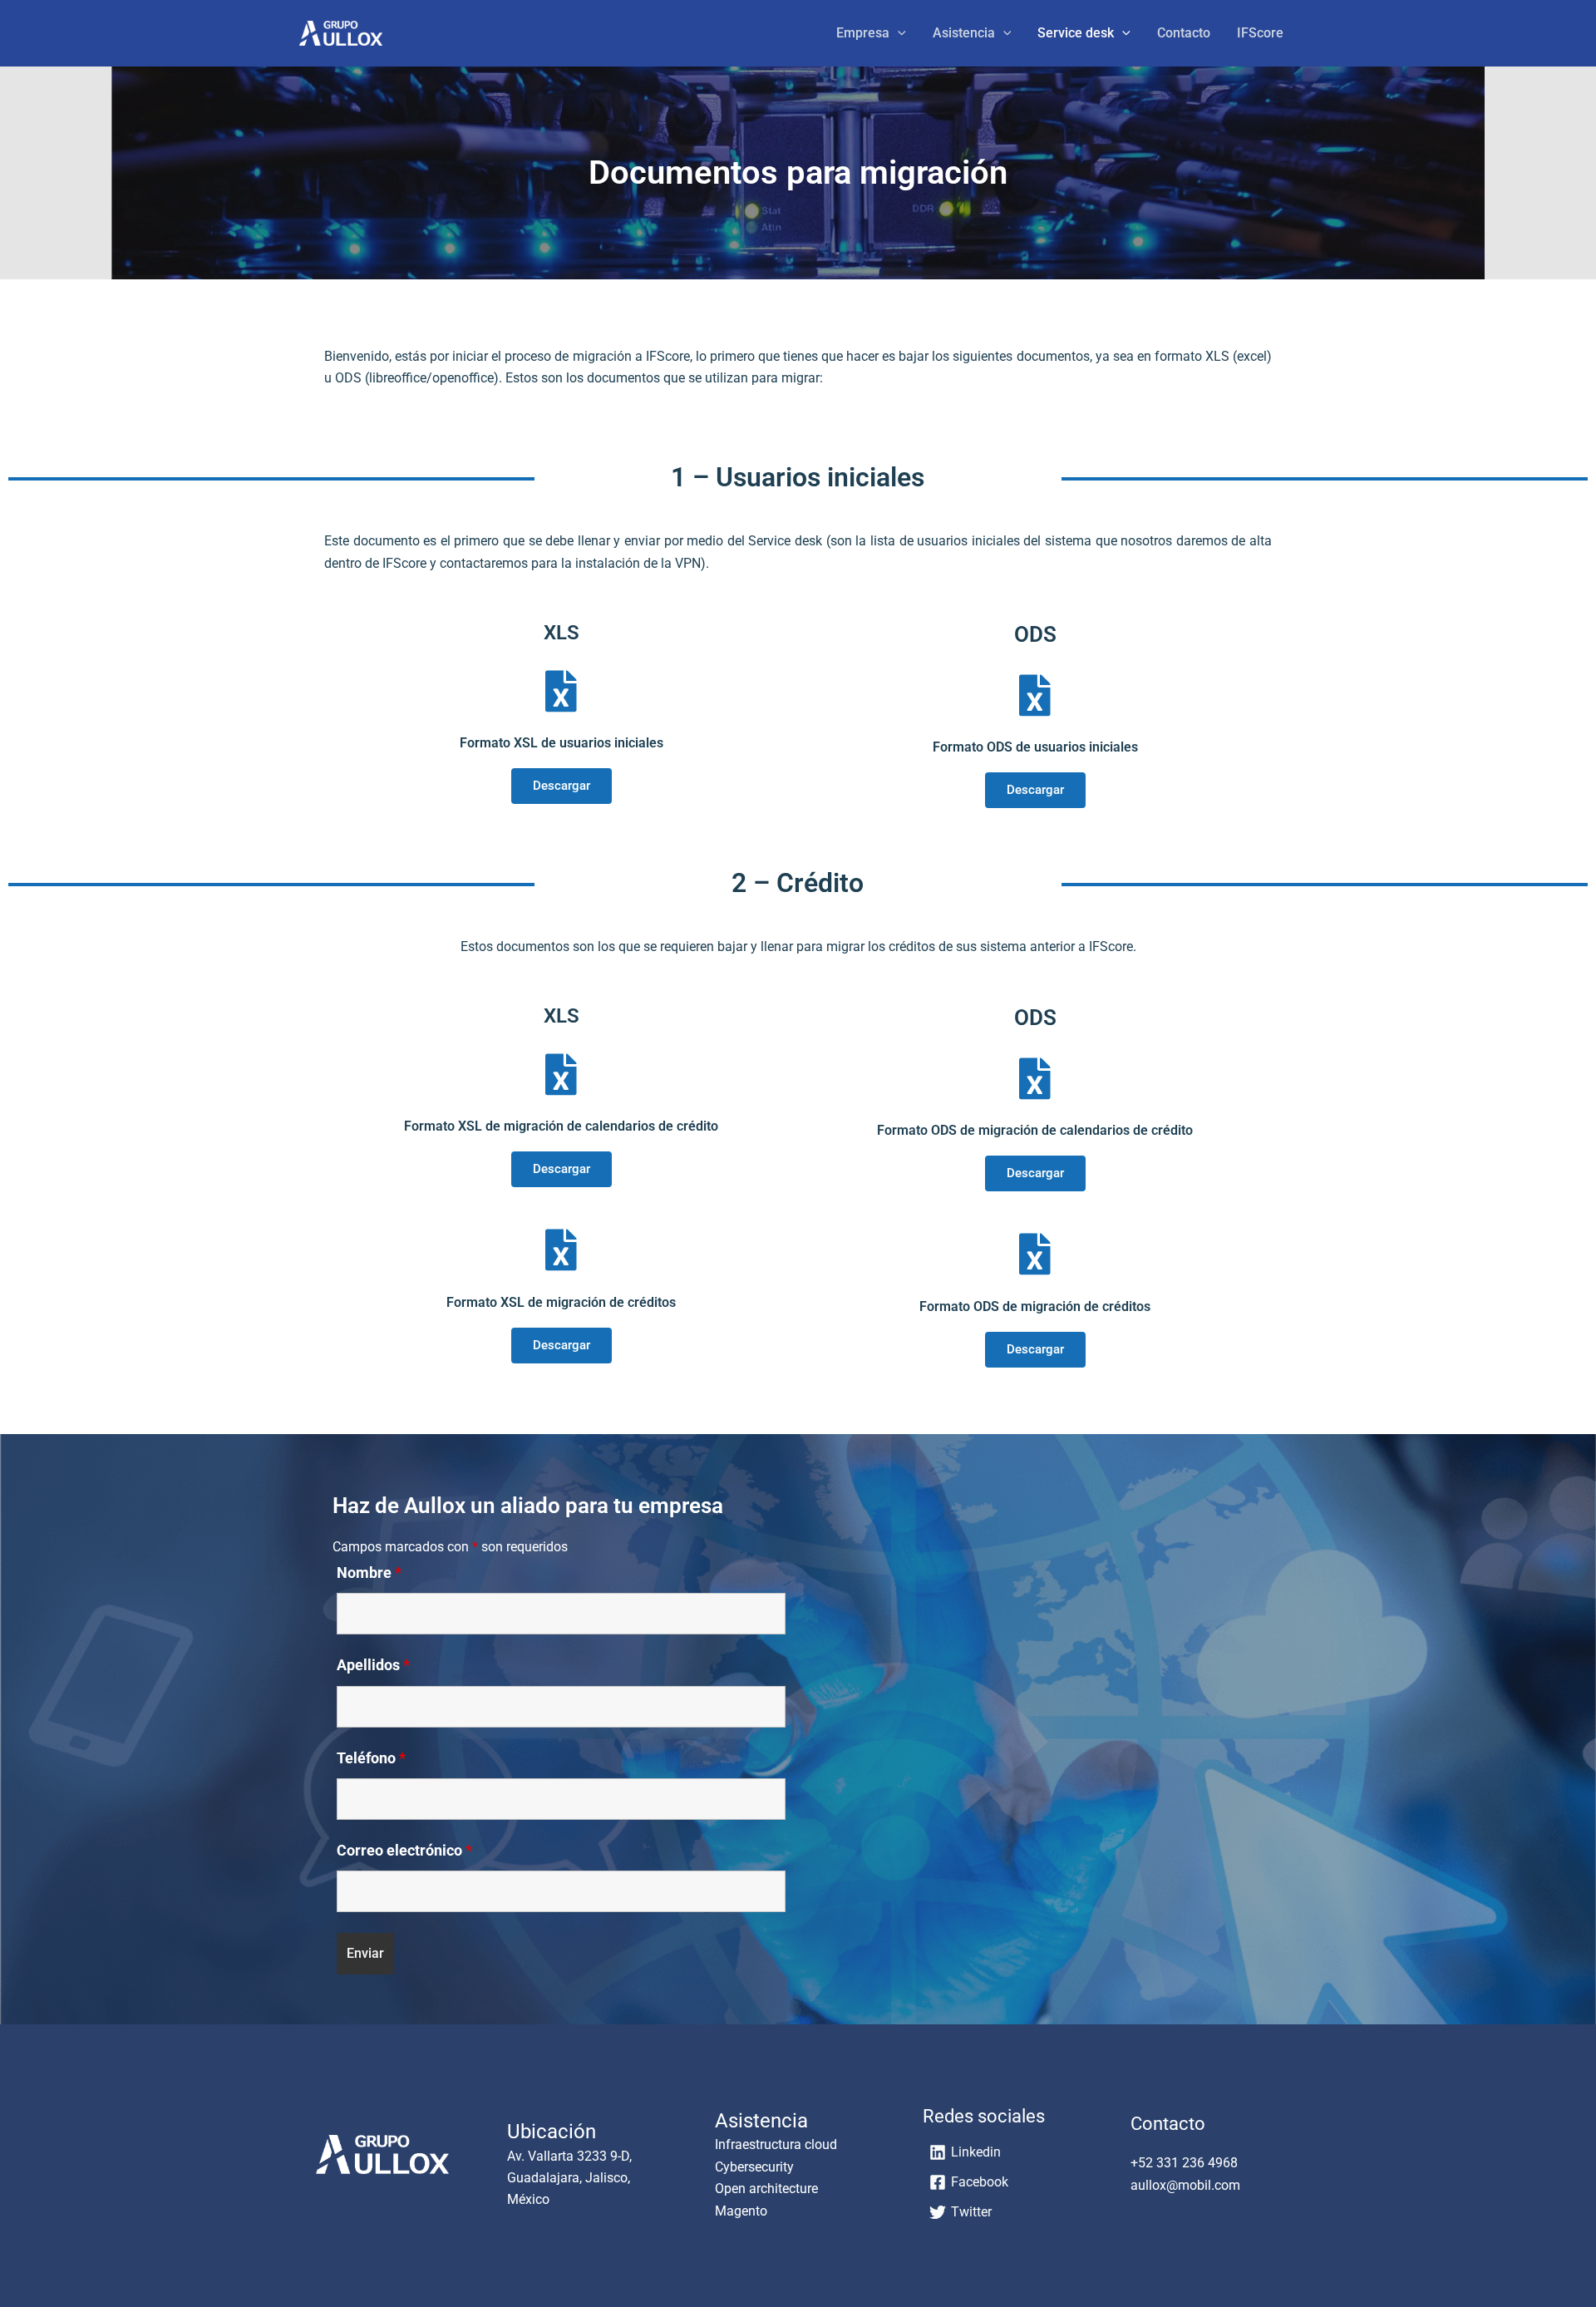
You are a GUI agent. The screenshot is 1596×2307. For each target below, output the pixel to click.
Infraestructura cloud (776, 2144)
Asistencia (964, 33)
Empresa (863, 33)
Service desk (1076, 33)
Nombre (369, 1573)
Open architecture (766, 2189)
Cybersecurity (754, 2167)
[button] (898, 33)
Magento (741, 2211)
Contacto (1184, 33)
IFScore (1260, 33)
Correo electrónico (404, 1850)
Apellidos (373, 1665)
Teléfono (371, 1758)
